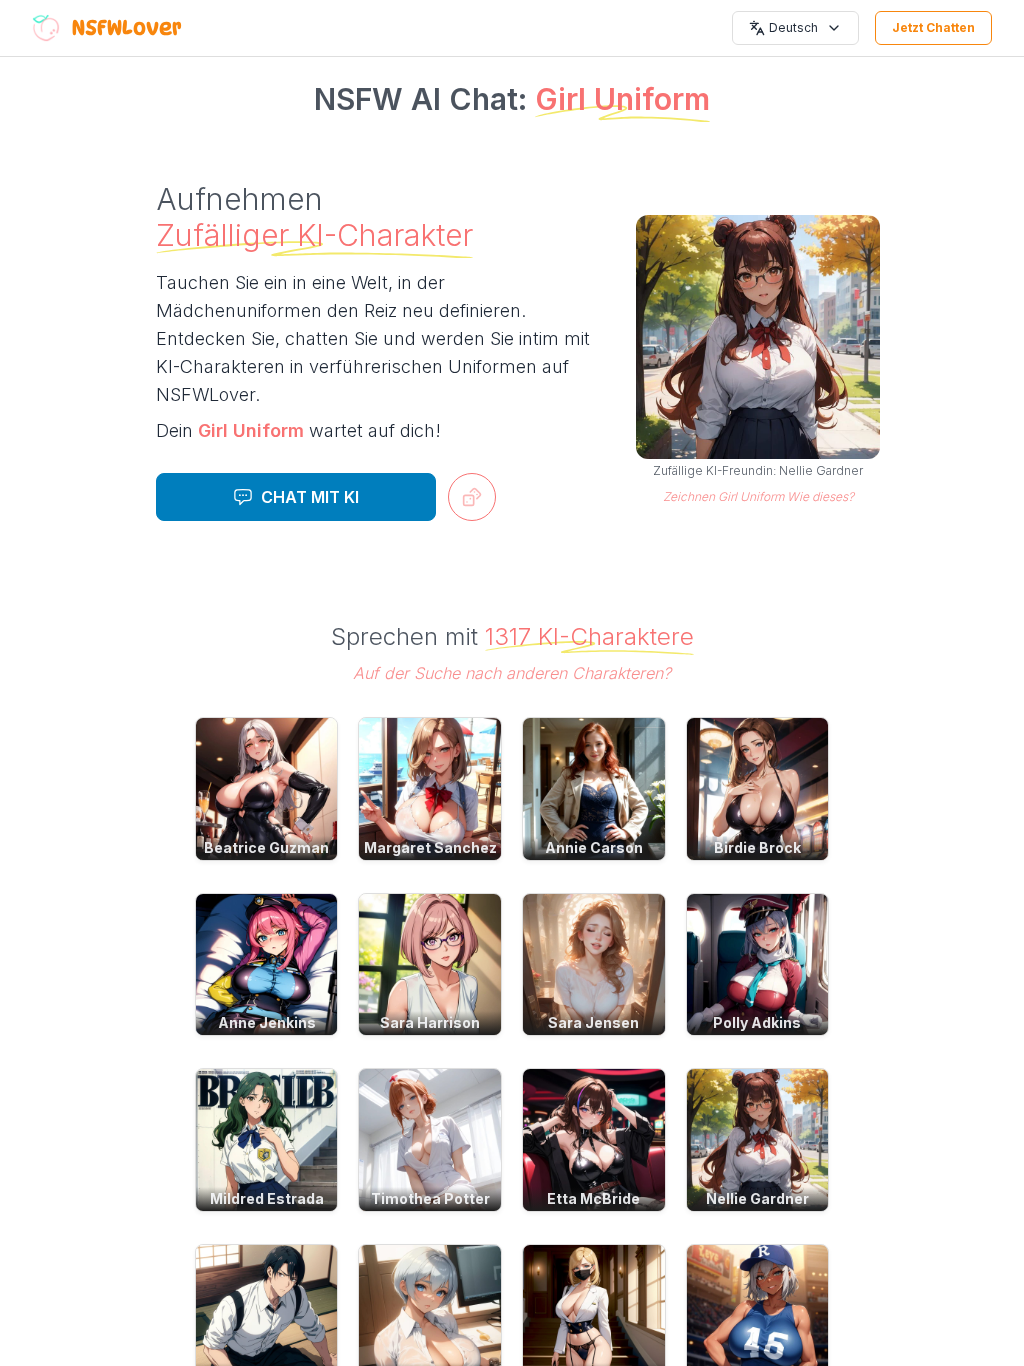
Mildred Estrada (267, 1198)
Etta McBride (593, 1198)
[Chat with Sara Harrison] (430, 965)
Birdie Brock (757, 847)
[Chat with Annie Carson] (594, 789)
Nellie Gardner (757, 1198)
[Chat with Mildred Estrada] (267, 1140)
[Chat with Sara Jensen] (594, 965)
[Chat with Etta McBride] (594, 1140)
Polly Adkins (757, 1022)
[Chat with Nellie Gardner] (758, 1140)
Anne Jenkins (267, 1022)
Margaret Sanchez (430, 847)
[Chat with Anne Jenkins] (267, 965)
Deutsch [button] (793, 27)
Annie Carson (594, 847)
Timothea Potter (430, 1198)
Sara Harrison (430, 1022)
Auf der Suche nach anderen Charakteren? (512, 673)
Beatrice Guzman (266, 847)
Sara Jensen (593, 1022)
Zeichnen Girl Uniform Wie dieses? (758, 496)
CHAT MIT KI (310, 497)
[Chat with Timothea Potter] (430, 1140)
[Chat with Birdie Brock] (758, 789)
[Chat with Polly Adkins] (758, 965)
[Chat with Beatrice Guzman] (267, 789)
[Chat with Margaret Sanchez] (430, 789)
